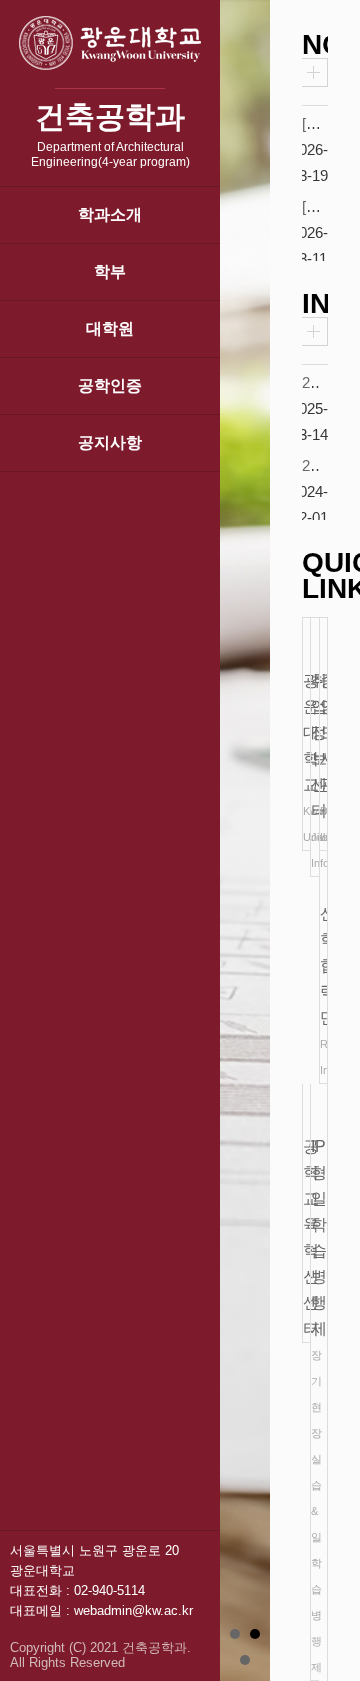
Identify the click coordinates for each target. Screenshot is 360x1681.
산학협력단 (323, 990)
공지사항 (110, 442)
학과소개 (110, 214)
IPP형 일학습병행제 (314, 1405)
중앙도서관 (323, 757)
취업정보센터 (314, 770)
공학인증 (110, 385)
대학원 (110, 328)
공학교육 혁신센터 (306, 1237)
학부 (110, 271)
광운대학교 (306, 757)
